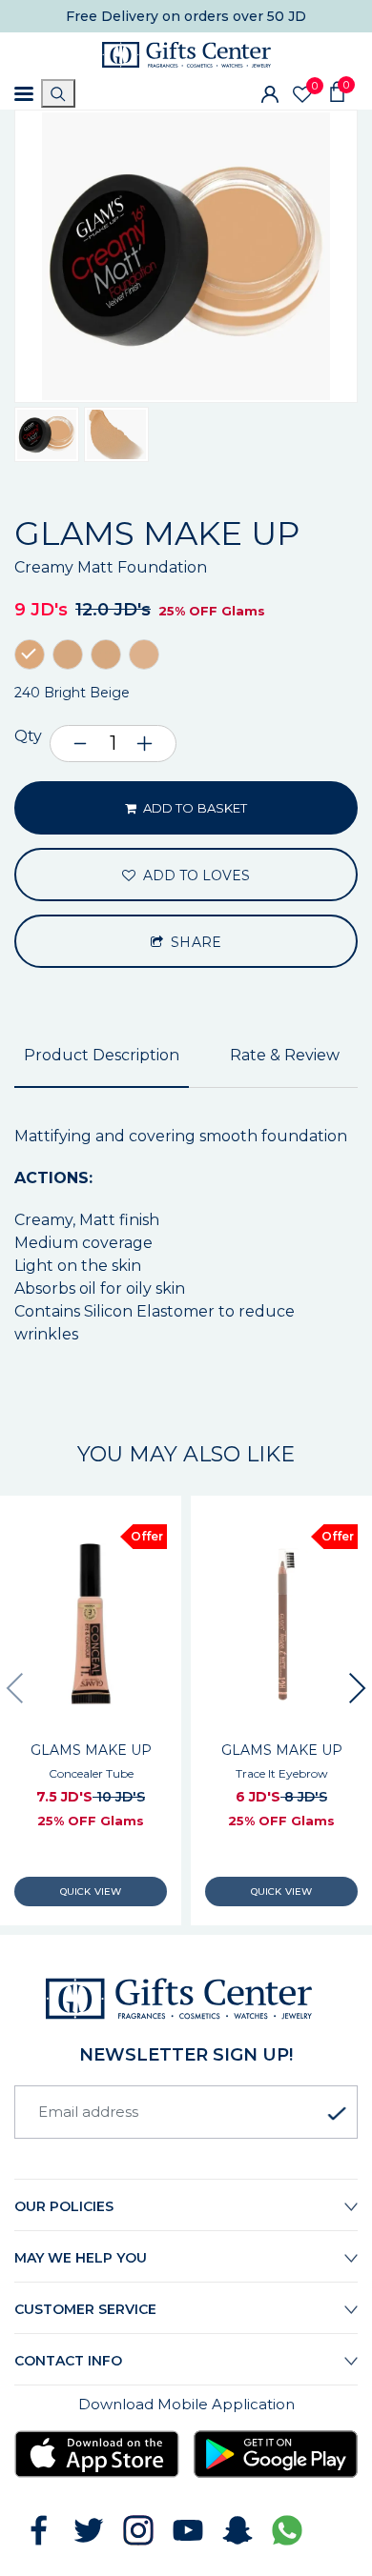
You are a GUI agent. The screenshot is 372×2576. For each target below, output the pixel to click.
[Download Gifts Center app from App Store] (97, 2455)
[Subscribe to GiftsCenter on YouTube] (188, 2530)
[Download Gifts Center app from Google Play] (276, 2455)
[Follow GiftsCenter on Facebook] (39, 2530)
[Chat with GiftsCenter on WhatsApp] (287, 2530)
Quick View (91, 1892)
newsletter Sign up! (186, 2055)
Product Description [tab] (102, 1055)
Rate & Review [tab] (285, 1055)
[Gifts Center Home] (186, 55)
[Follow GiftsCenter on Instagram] (138, 2530)
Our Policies (64, 2206)
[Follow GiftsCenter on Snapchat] (238, 2530)
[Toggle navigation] (24, 94)
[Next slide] (358, 1688)
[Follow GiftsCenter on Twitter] (89, 2530)
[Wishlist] (302, 94)
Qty (28, 736)
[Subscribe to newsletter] (337, 2114)
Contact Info (68, 2361)
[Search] (58, 93)
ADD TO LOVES (195, 875)
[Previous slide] (14, 1688)
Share (194, 942)
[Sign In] (270, 93)
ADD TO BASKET (194, 808)
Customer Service (85, 2309)
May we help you (81, 2258)
